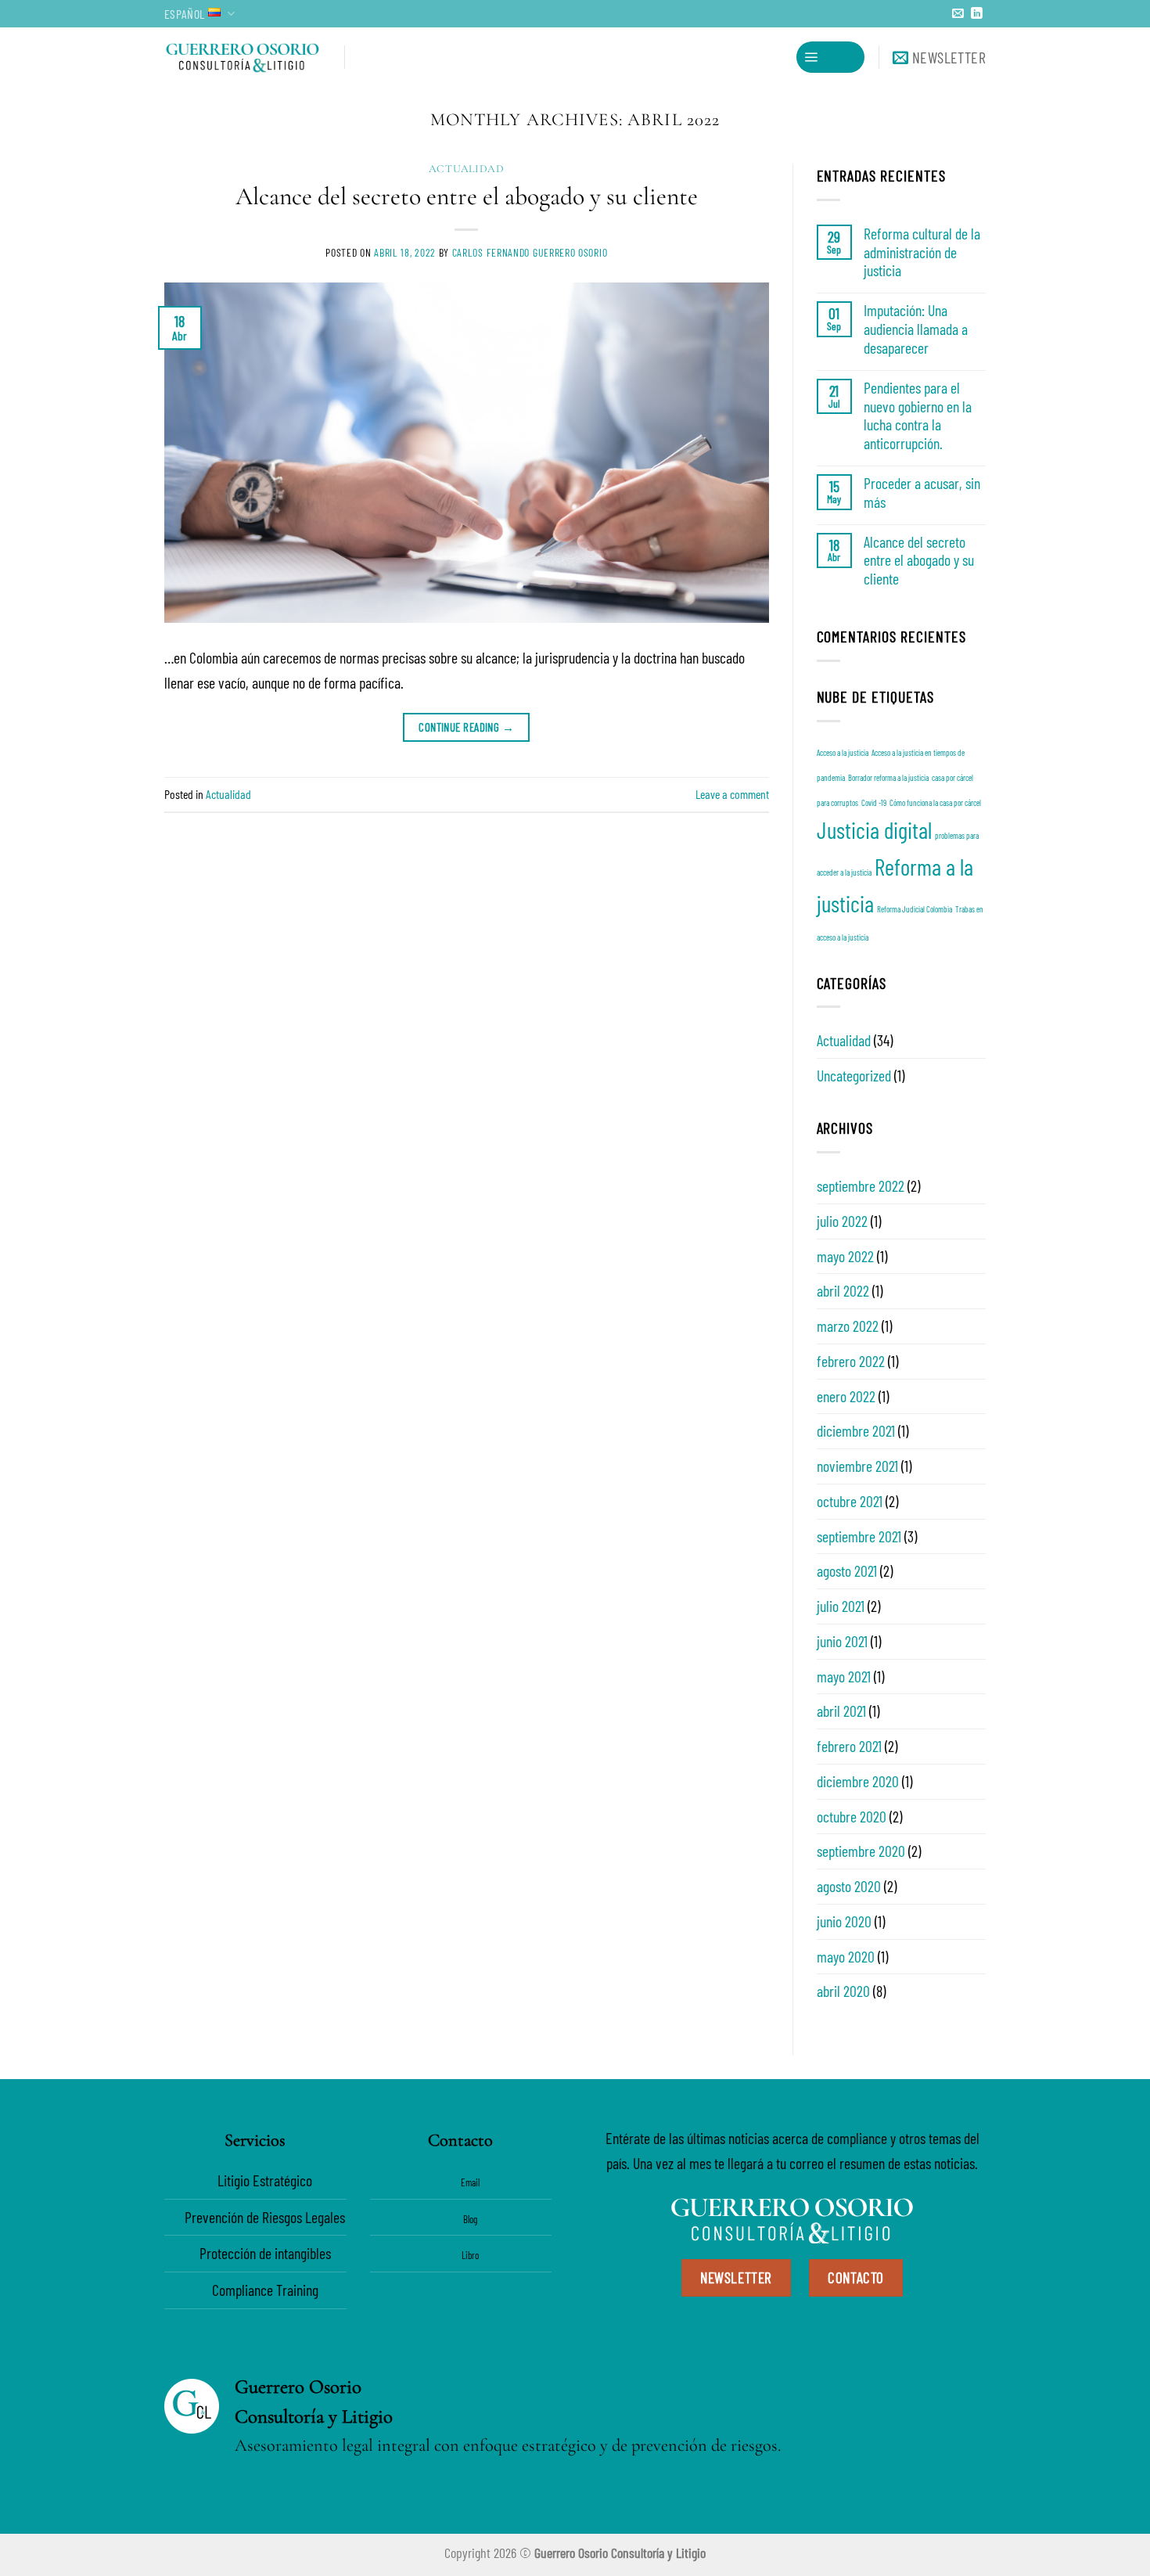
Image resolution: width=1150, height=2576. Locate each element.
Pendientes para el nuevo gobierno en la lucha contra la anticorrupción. (918, 416)
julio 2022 (842, 1221)
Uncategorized (854, 1075)
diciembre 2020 (858, 1781)
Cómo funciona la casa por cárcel (935, 802)
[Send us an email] (958, 14)
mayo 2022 (845, 1256)
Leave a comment (732, 794)
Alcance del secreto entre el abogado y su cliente (467, 196)
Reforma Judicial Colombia (915, 909)
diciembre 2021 (856, 1430)
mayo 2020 (846, 1956)
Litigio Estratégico (265, 2180)
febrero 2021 (849, 1746)
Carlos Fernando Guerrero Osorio (530, 252)
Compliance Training (265, 2290)
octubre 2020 (852, 1816)
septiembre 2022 (861, 1185)
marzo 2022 (848, 1326)
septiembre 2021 (859, 1536)
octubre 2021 (850, 1501)
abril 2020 (843, 1991)
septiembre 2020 (861, 1851)
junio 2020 (844, 1921)
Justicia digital (874, 830)
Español (184, 14)
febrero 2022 (851, 1361)
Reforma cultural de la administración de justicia (922, 252)
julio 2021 (841, 1606)
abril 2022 (843, 1290)
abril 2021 (841, 1711)
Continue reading (466, 727)
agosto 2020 (849, 1886)
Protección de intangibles (265, 2253)
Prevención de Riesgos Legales (265, 2217)
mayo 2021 (844, 1676)
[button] (830, 57)
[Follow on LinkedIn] (977, 14)
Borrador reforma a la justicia (888, 777)
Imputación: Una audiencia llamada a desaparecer (916, 329)
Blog (470, 2219)
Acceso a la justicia (843, 752)
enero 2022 (846, 1396)
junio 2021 (842, 1641)
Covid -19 (874, 802)
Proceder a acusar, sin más (922, 493)
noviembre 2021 (857, 1466)
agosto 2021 (847, 1570)
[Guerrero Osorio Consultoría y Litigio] (243, 57)
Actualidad (467, 169)
